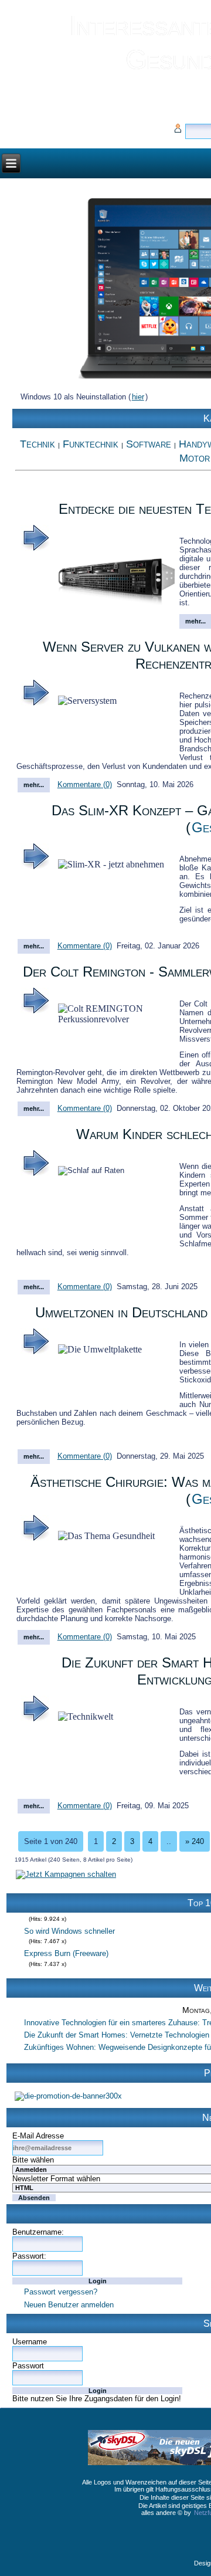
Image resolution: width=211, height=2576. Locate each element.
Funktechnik (91, 444)
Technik (38, 444)
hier (138, 397)
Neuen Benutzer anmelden (69, 2305)
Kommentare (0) (85, 784)
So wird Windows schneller (69, 1922)
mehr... (34, 785)
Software (149, 444)
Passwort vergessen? (61, 2292)
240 (195, 1841)
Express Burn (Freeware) (66, 1944)
